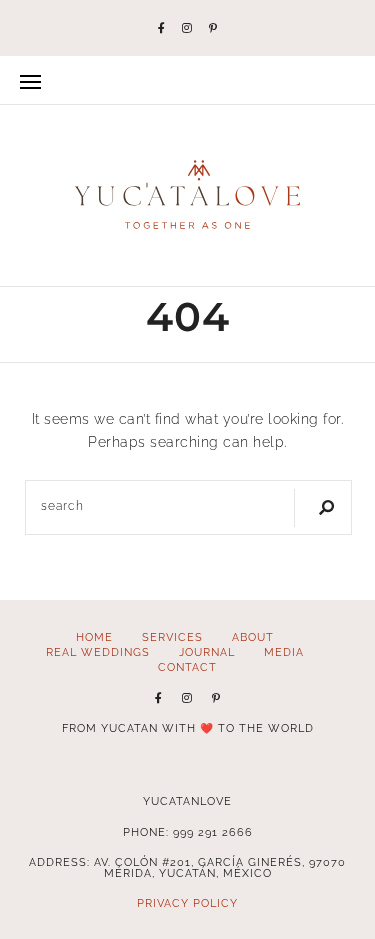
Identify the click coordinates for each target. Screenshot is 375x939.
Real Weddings (98, 652)
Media (284, 652)
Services (172, 637)
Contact (187, 667)
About (253, 637)
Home (94, 637)
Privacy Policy (187, 903)
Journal (207, 652)
